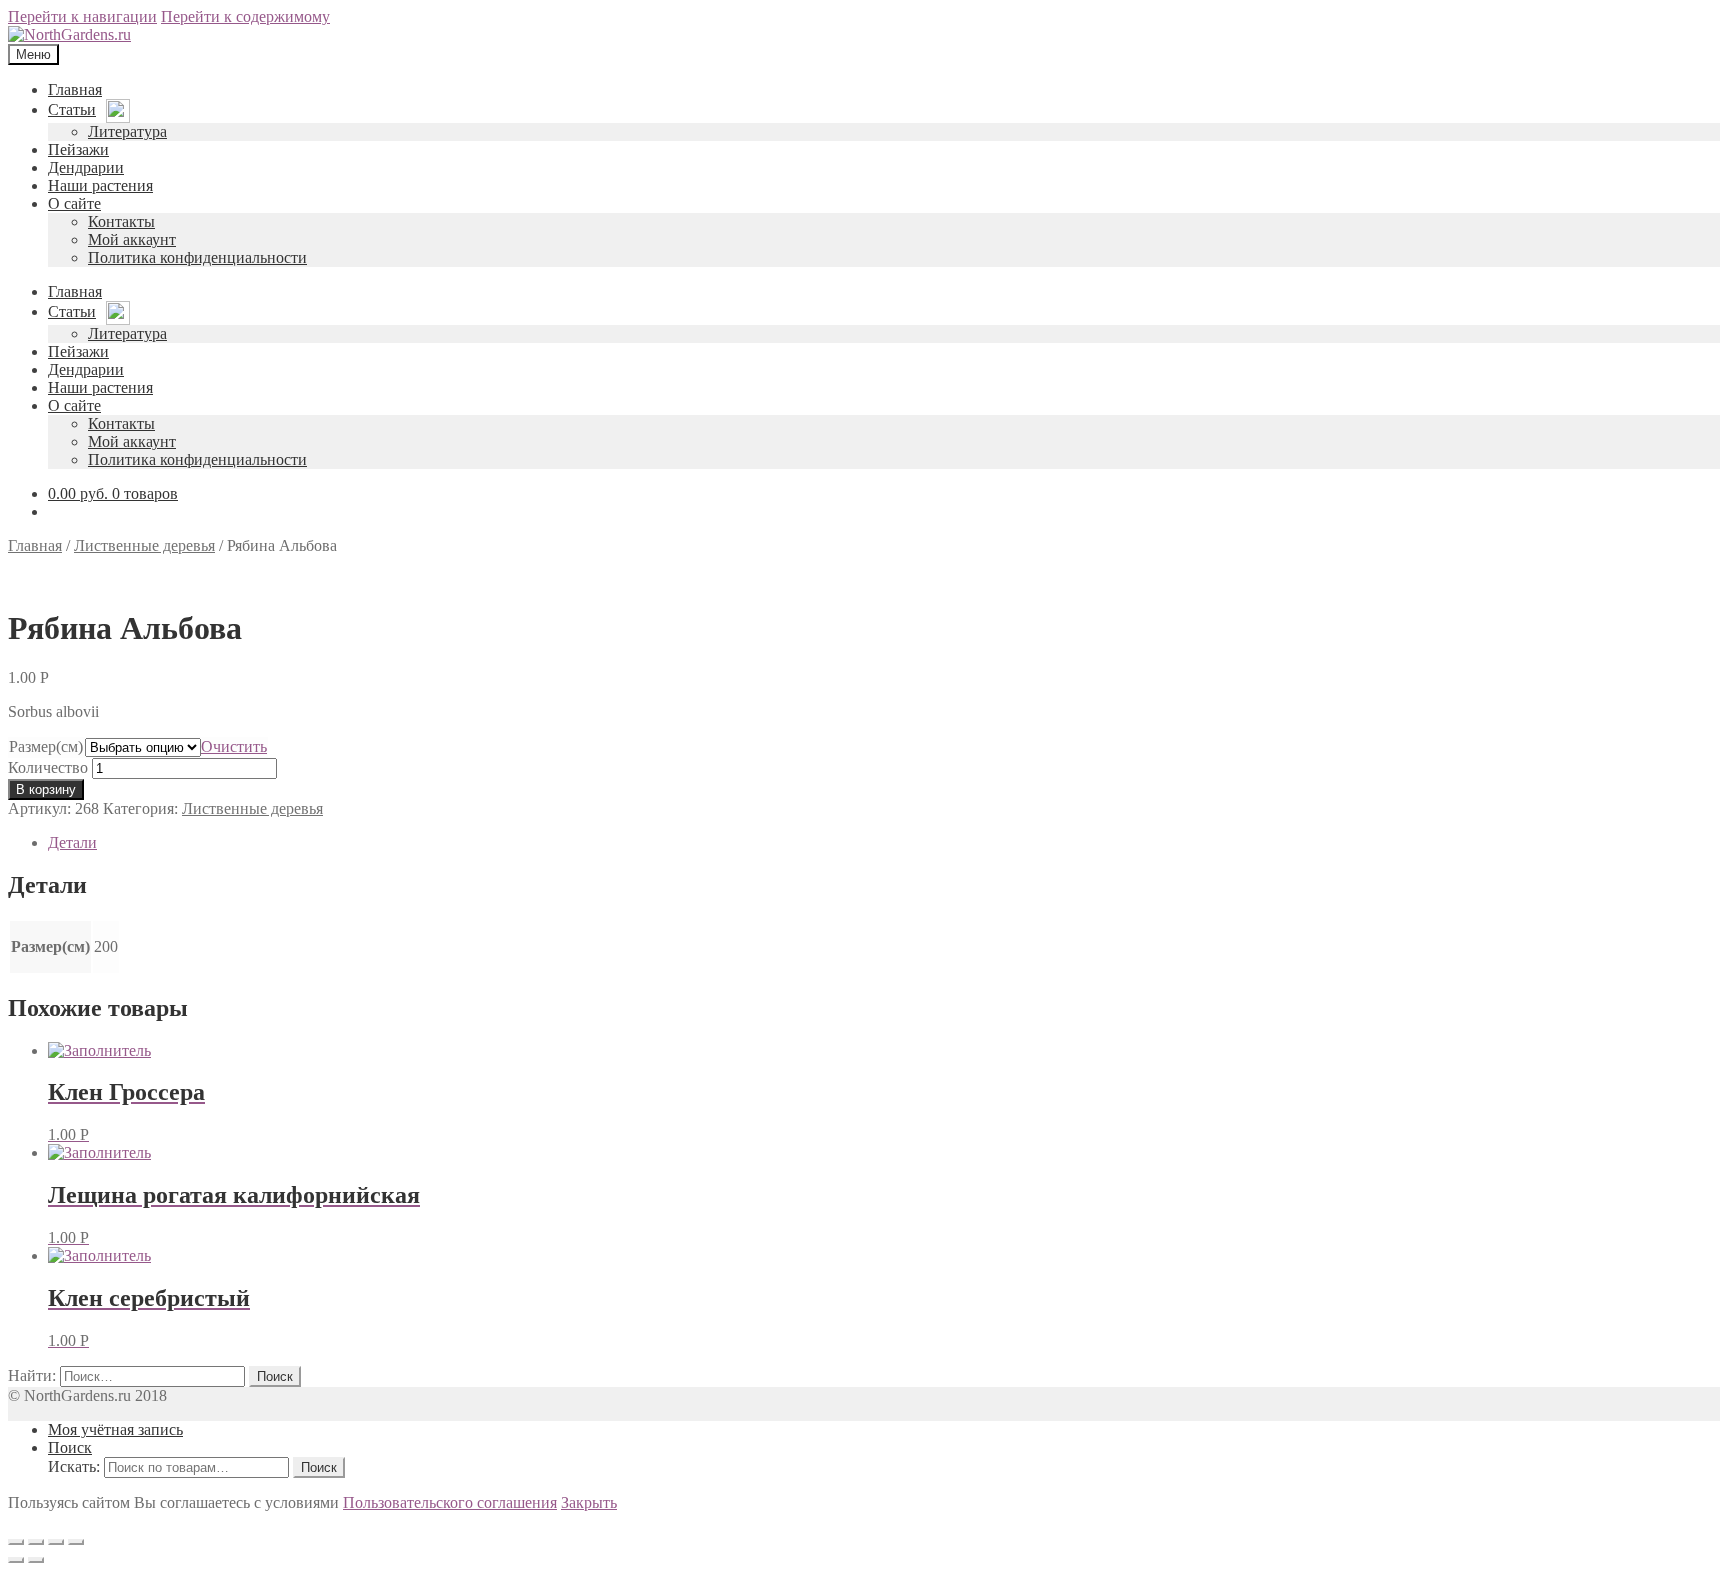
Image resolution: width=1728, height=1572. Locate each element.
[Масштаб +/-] (76, 1542)
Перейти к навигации (82, 16)
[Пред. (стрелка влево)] (16, 1560)
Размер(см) (46, 746)
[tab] (884, 843)
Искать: (74, 1466)
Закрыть (589, 1502)
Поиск (70, 1447)
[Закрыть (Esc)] (16, 1542)
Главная (35, 545)
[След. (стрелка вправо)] (36, 1560)
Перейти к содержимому (245, 16)
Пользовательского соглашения (450, 1502)
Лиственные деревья (144, 545)
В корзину (46, 789)
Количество (48, 767)
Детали (72, 842)
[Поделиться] (36, 1542)
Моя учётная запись (115, 1429)
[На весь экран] (56, 1542)
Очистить (234, 746)
